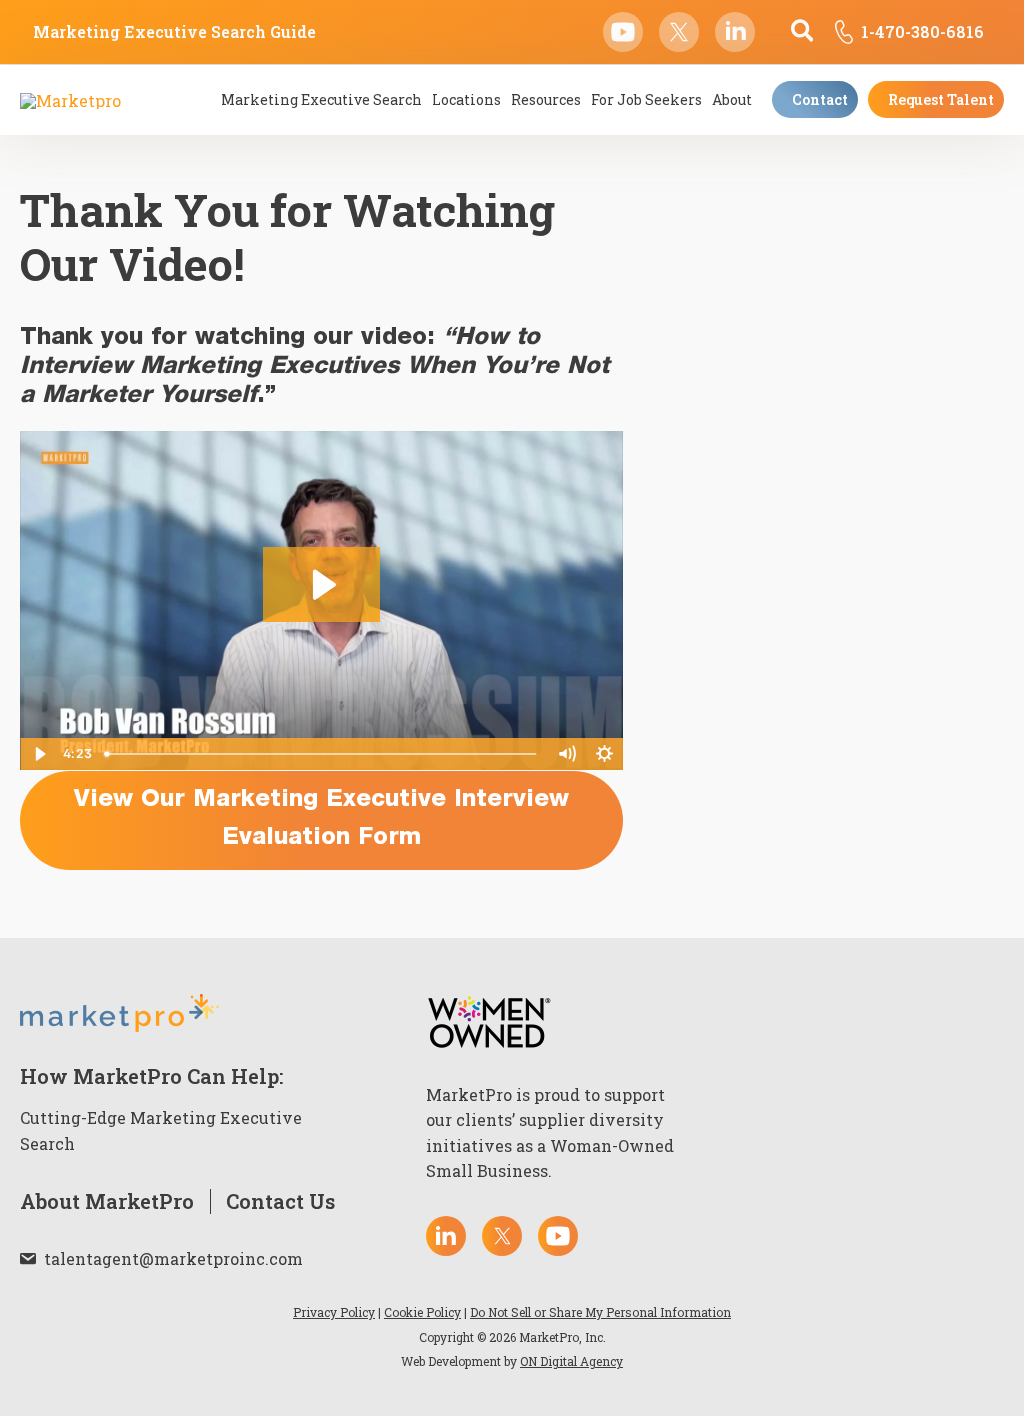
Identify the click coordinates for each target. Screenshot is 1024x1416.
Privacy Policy (334, 1312)
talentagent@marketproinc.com (173, 1258)
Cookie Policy (422, 1312)
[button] (803, 32)
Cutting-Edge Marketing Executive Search (161, 1130)
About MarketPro (107, 1201)
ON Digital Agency (571, 1361)
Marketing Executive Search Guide (174, 31)
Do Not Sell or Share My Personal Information (600, 1312)
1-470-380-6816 (922, 31)
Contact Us (280, 1201)
